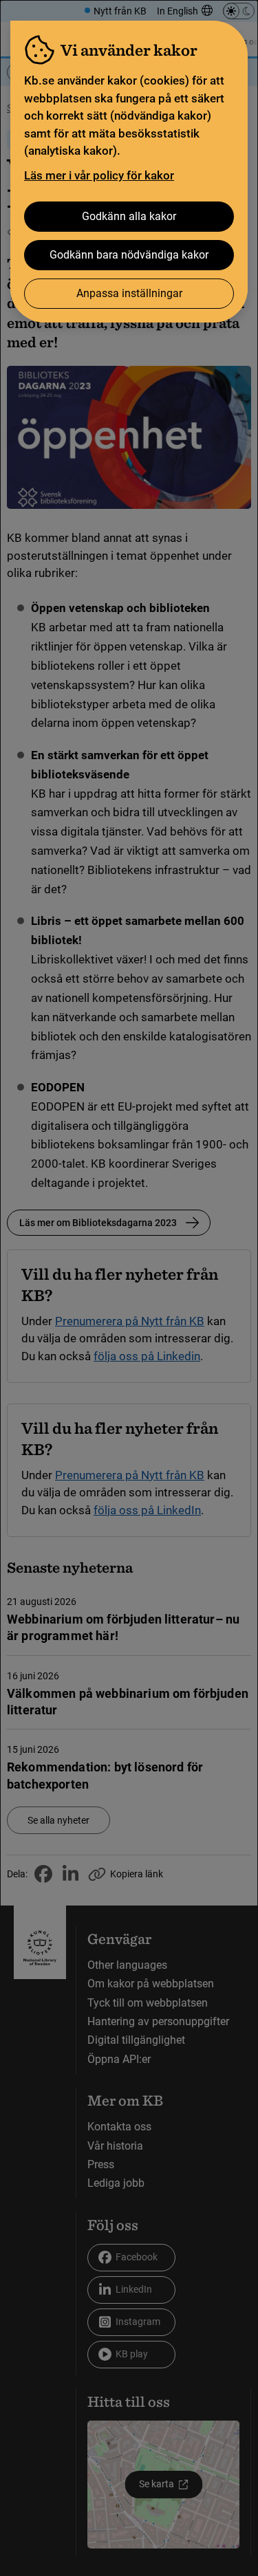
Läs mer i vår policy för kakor (99, 175)
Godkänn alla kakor (129, 216)
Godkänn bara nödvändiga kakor (129, 255)
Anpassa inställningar (129, 293)
